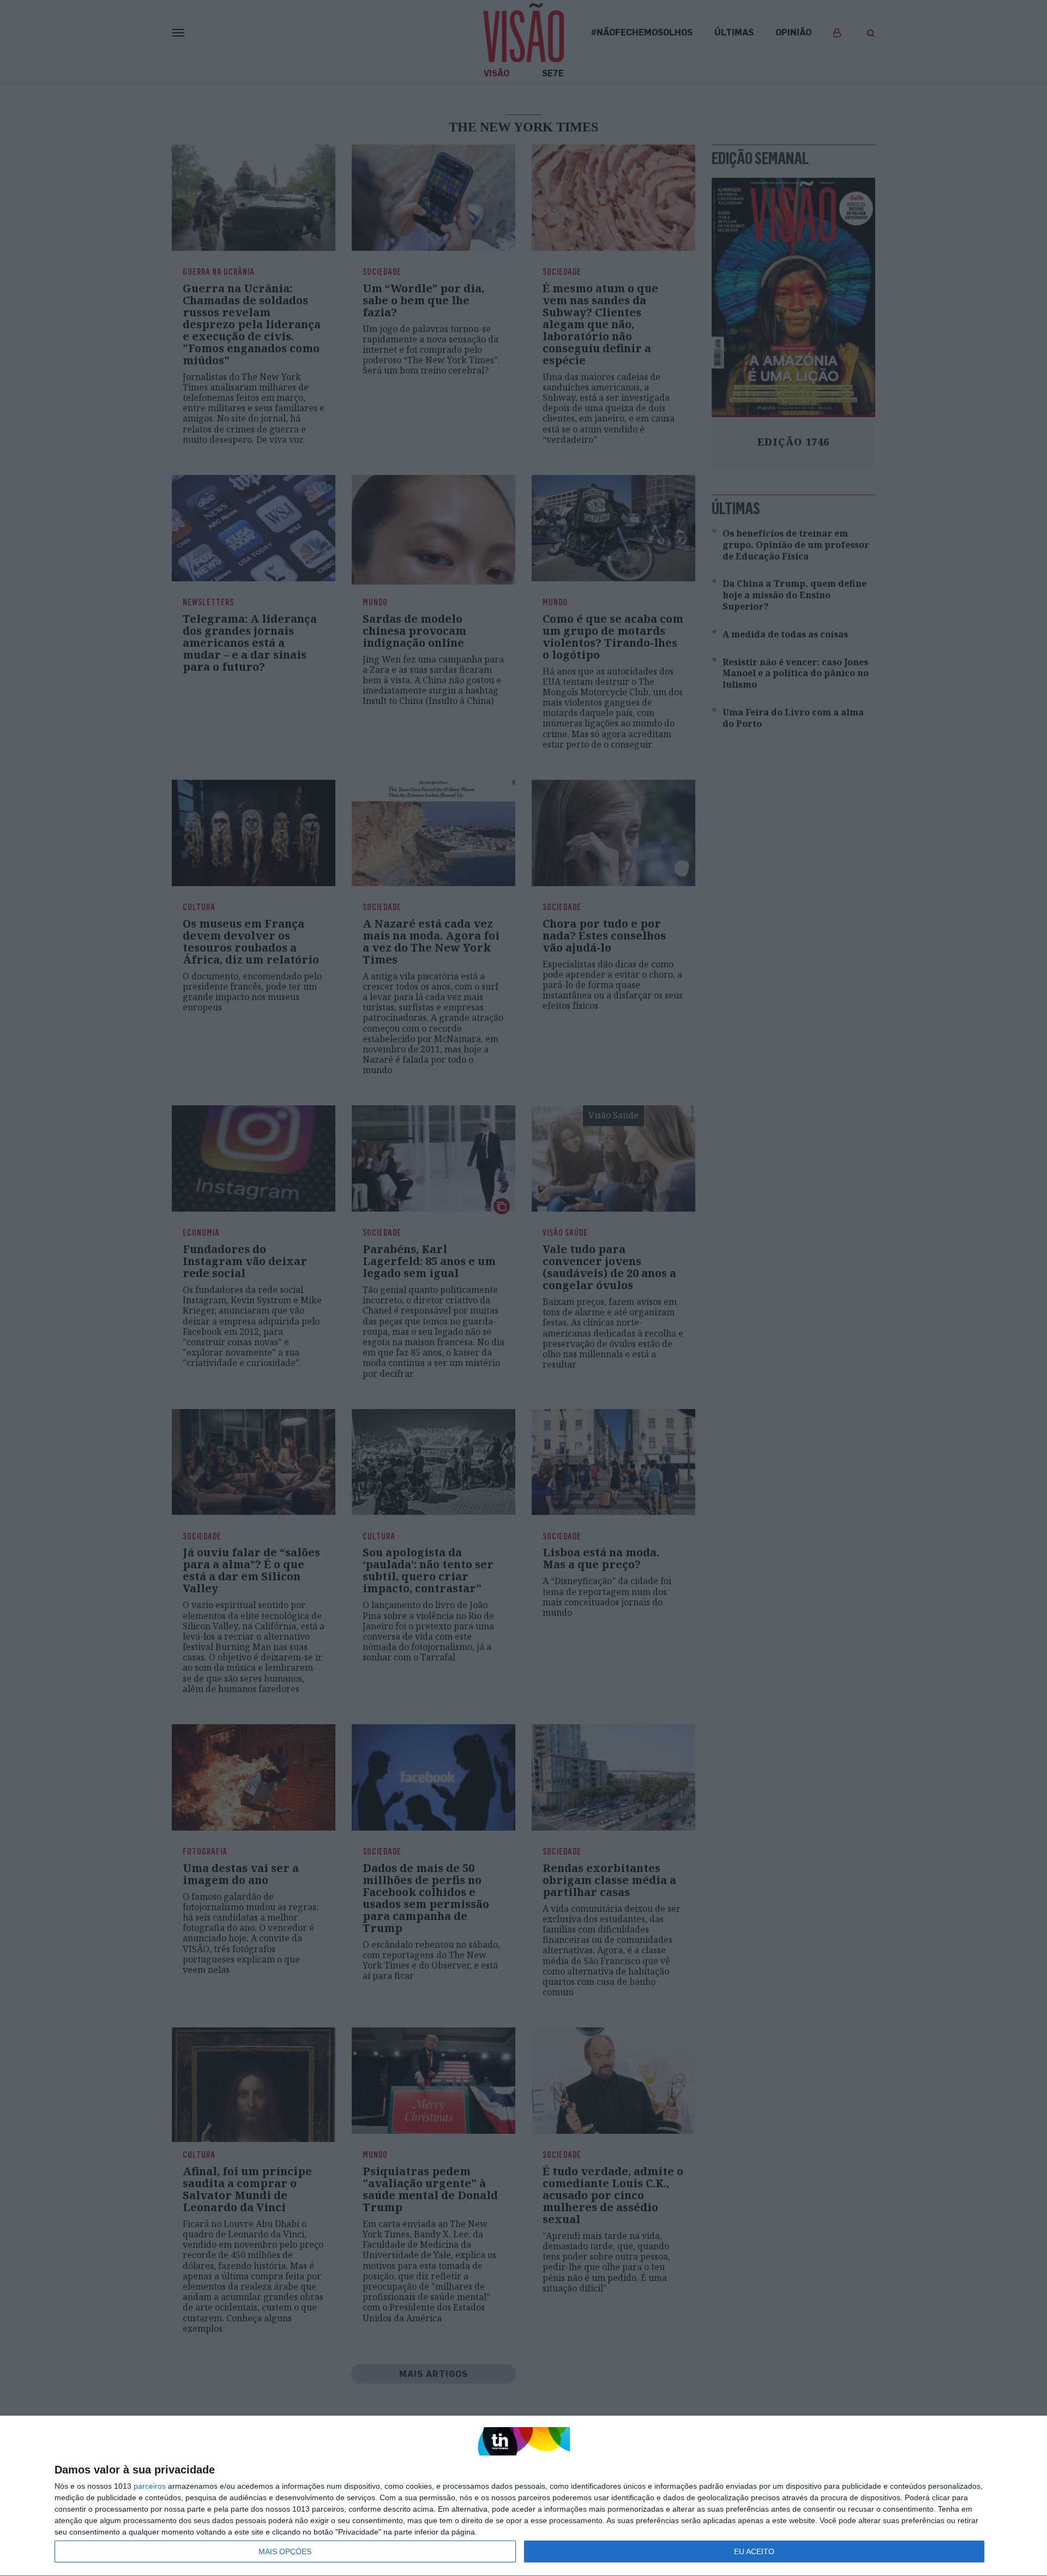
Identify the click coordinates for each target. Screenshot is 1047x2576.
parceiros (150, 2486)
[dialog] (523, 2496)
